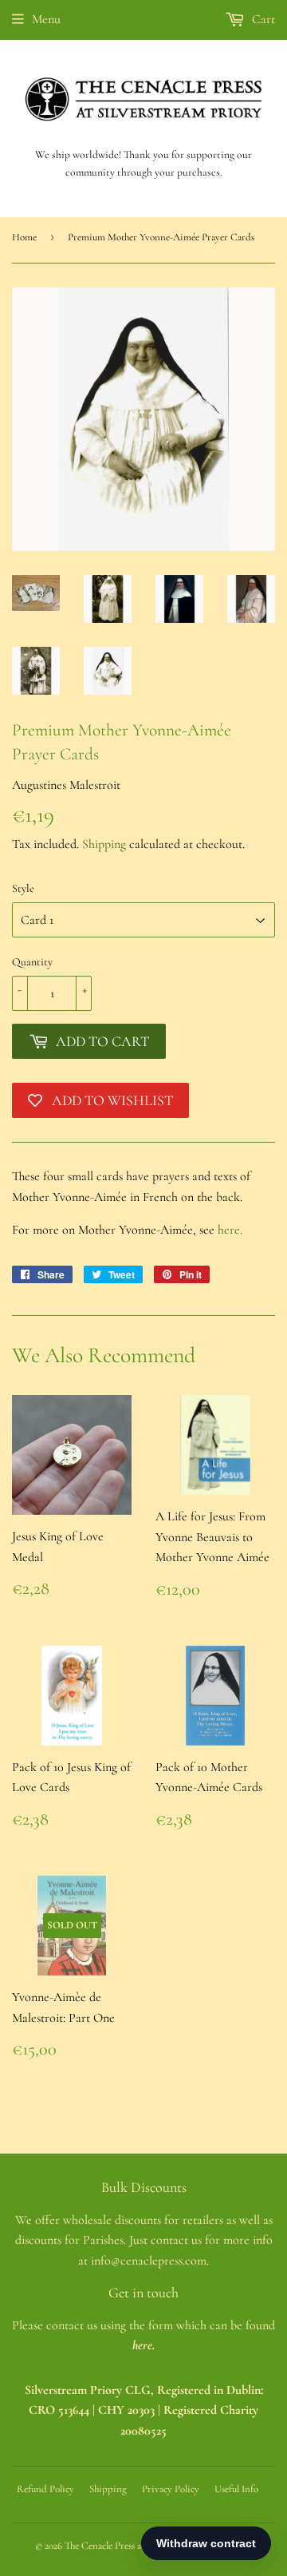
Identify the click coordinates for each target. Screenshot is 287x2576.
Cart (262, 19)
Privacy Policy (171, 2489)
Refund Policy (45, 2489)
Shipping (104, 844)
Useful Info (236, 2489)
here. (230, 1230)
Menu (46, 19)
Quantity (32, 962)
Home (24, 237)
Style (23, 888)
